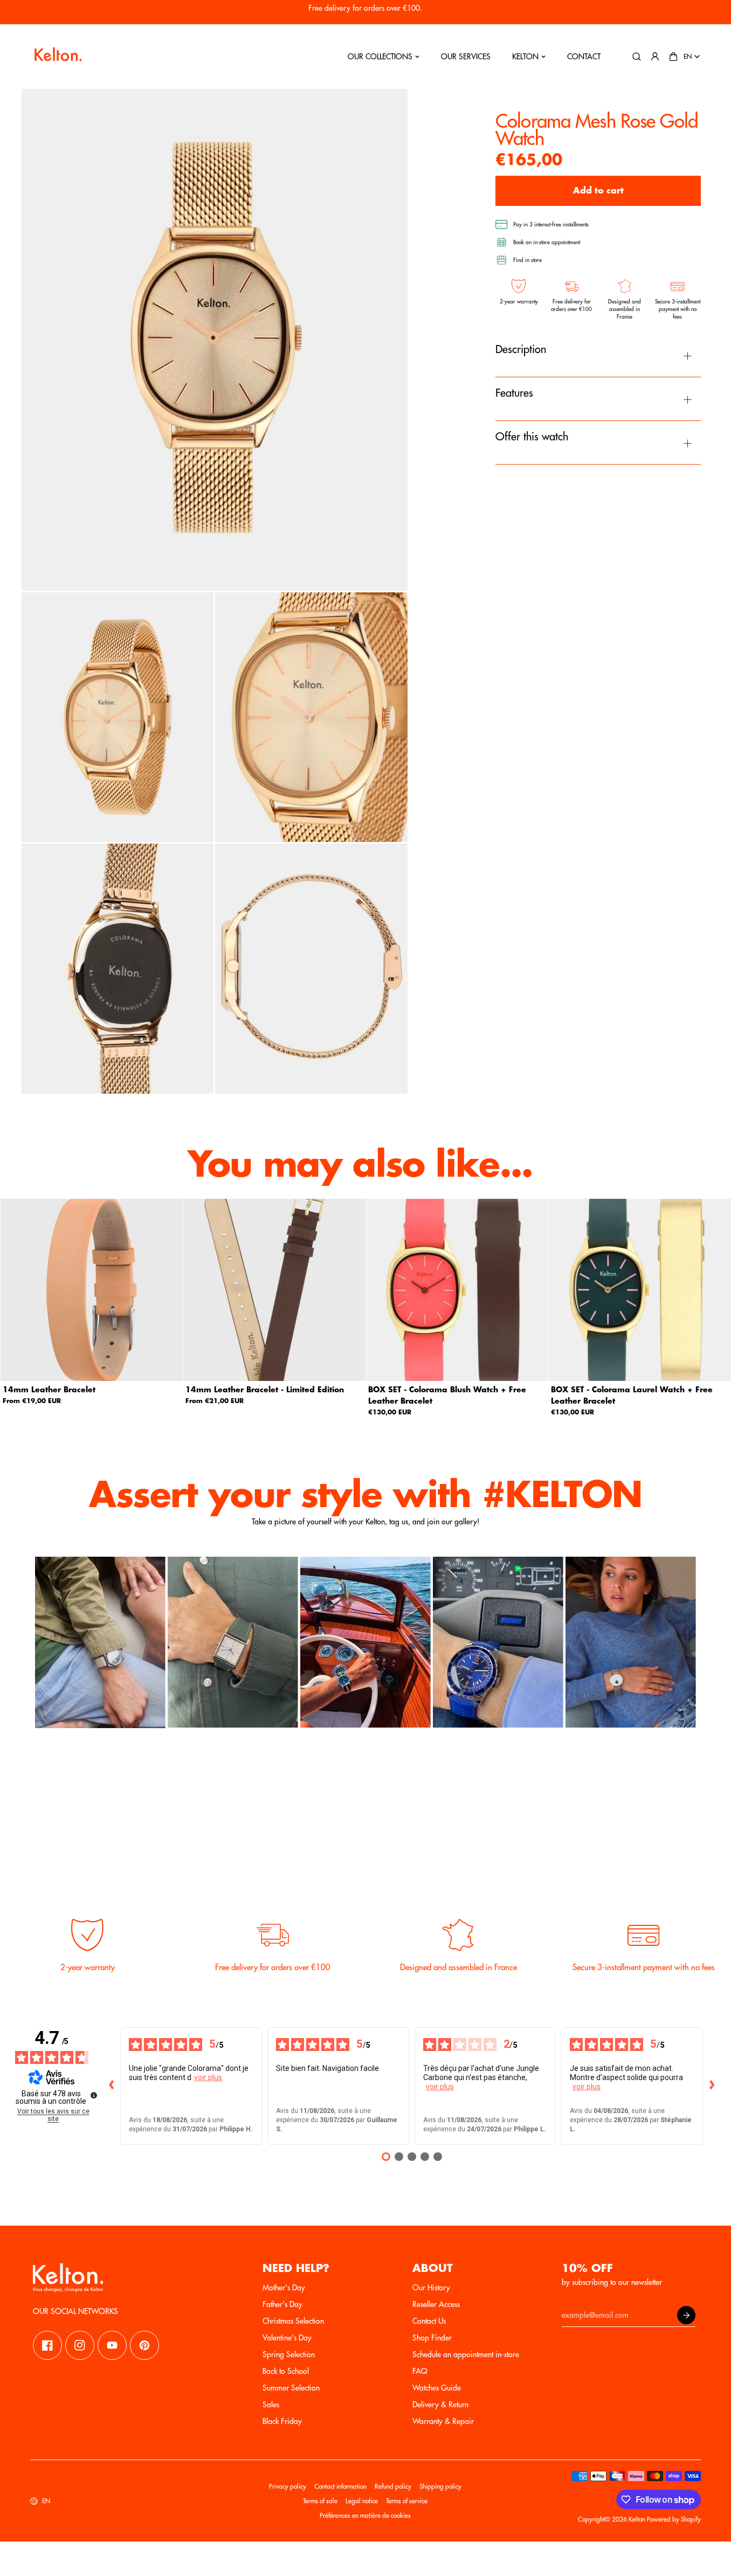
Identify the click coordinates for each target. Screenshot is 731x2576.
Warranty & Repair (443, 2421)
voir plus (208, 2077)
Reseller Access (436, 2304)
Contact (584, 57)
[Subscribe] (686, 2315)
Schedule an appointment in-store (466, 2354)
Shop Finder (432, 2338)
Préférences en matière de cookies (365, 2516)
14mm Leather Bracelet (49, 1390)
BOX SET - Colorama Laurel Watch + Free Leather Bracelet (632, 1395)
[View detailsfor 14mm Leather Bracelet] (92, 1290)
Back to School (286, 2371)
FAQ (420, 2371)
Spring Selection (289, 2354)
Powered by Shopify (674, 2519)
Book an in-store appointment (547, 243)
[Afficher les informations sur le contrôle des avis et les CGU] (94, 2095)
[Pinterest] (144, 2345)
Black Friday (282, 2421)
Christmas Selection (293, 2321)
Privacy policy (288, 2487)
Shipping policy (440, 2487)
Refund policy (393, 2487)
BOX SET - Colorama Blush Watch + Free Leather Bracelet (447, 1395)
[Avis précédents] (112, 2086)
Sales (271, 2405)
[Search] (637, 57)
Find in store (527, 260)
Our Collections (380, 57)
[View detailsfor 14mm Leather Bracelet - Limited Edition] (274, 1290)
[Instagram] (80, 2345)
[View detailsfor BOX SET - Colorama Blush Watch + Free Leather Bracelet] (457, 1290)
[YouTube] (112, 2345)
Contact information (340, 2487)
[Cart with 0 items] (673, 57)
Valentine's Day (287, 2338)
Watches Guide (437, 2388)
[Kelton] (57, 57)
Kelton (525, 57)
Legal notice (362, 2501)
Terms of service (407, 2501)
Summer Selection (291, 2388)
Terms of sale (320, 2501)
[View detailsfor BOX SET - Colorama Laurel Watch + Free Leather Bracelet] (640, 1290)
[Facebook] (47, 2345)
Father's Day (282, 2304)
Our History (431, 2288)
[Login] (655, 57)
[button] (673, 57)
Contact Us (429, 2321)
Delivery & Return (440, 2405)
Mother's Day (284, 2288)
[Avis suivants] (712, 2086)
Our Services (466, 57)
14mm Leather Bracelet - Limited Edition (265, 1390)
